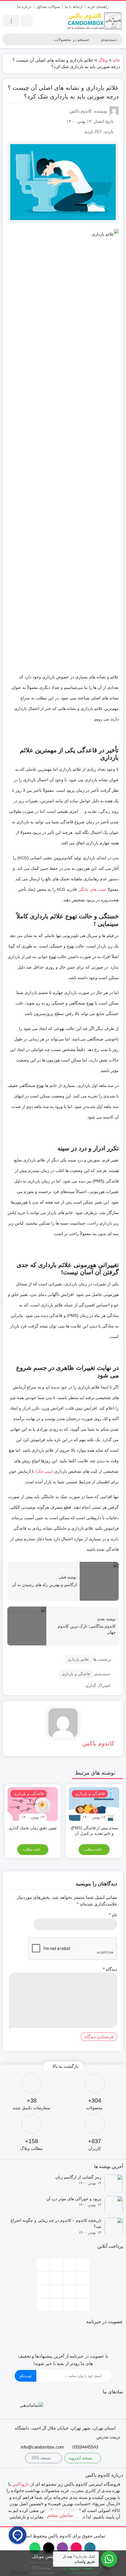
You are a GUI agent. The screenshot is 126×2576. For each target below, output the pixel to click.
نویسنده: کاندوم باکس (88, 111)
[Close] (8, 2557)
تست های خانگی (92, 889)
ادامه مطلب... (92, 1849)
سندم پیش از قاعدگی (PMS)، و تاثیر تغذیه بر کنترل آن (94, 1831)
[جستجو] (8, 39)
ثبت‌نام (25, 2376)
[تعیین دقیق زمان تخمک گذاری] (33, 1804)
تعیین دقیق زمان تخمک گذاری (33, 1828)
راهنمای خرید (98, 7)
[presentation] (118, 1820)
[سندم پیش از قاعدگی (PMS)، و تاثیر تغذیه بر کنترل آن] (94, 1804)
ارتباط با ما (74, 7)
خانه (116, 60)
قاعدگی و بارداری (76, 1674)
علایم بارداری (78, 1659)
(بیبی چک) (44, 1471)
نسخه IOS (42, 2458)
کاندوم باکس (98, 1743)
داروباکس (21, 2484)
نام (113, 1915)
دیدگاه (110, 1969)
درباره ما (24, 7)
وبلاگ (103, 60)
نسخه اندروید (81, 2458)
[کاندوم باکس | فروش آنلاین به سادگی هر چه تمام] (94, 21)
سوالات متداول (48, 7)
